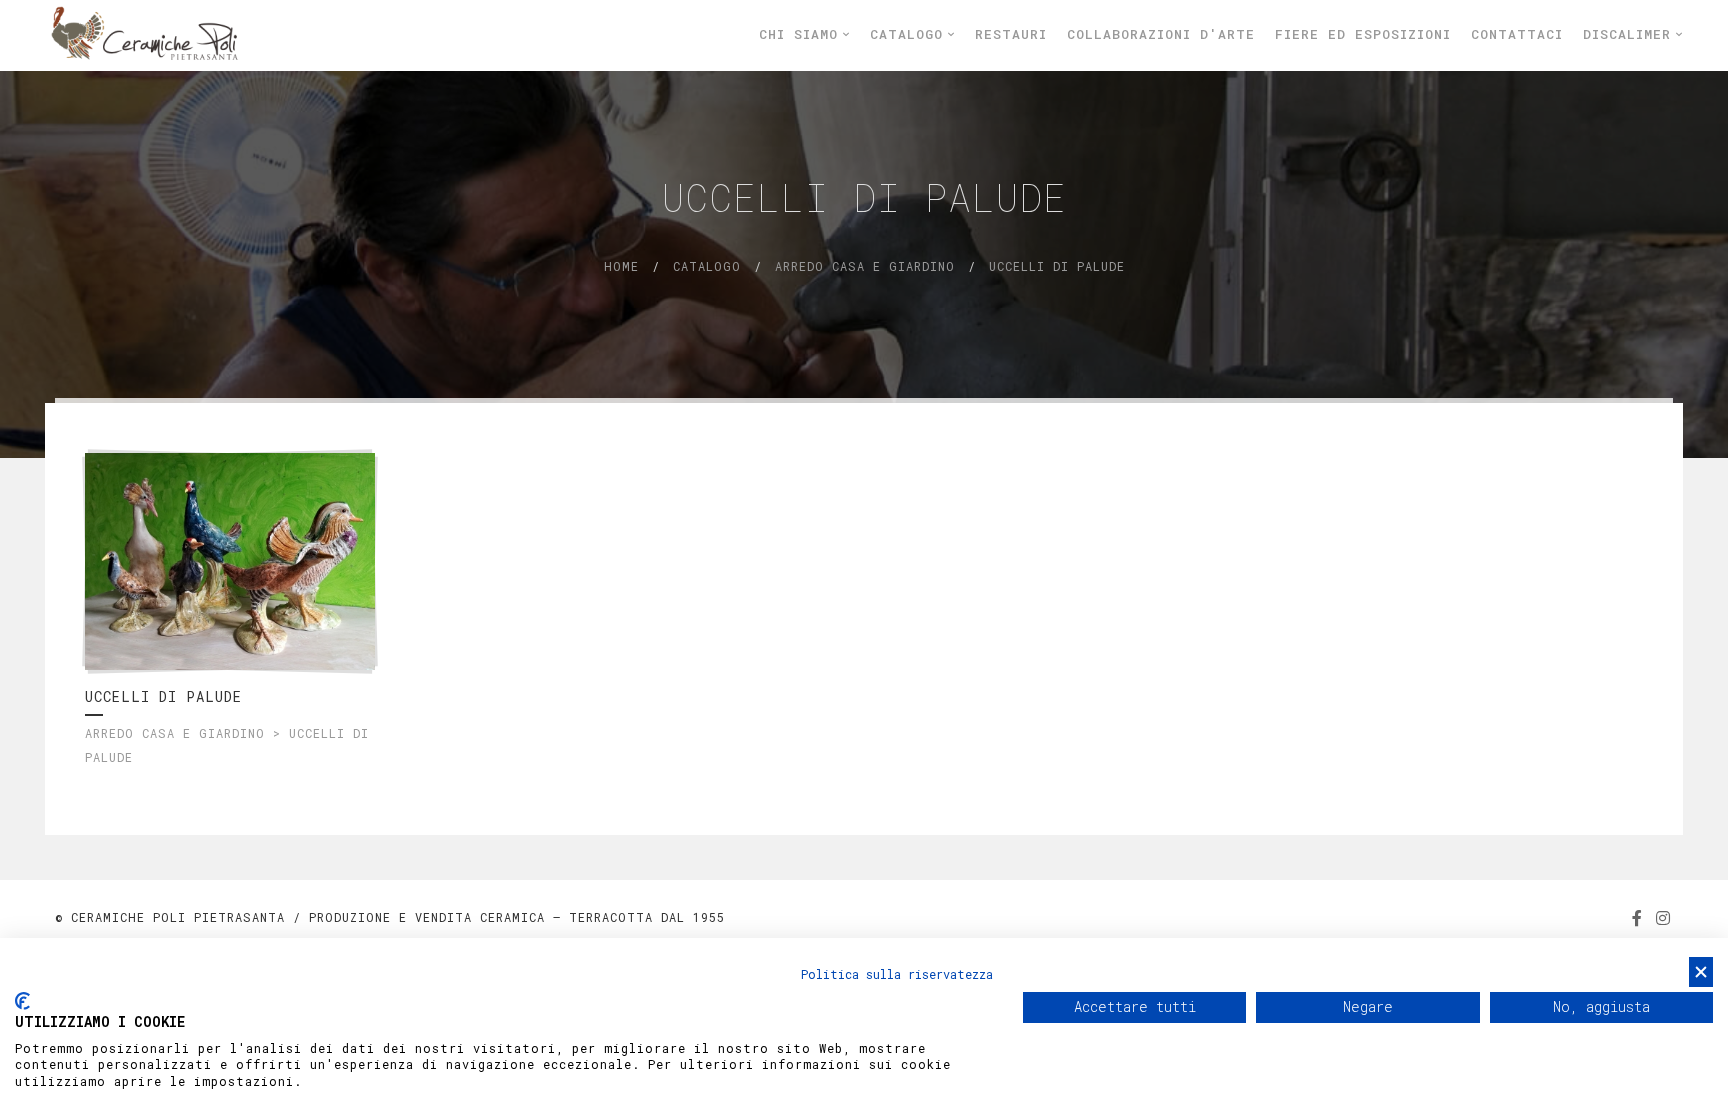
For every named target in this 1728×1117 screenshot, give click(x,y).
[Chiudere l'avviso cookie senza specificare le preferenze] (1701, 972)
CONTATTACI (1517, 34)
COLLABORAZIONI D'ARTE (1161, 34)
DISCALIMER (1631, 34)
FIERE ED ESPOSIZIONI (1363, 34)
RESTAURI (1011, 34)
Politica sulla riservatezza (897, 974)
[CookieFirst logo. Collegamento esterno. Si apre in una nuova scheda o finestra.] (22, 1001)
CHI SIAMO (803, 34)
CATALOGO (911, 34)
